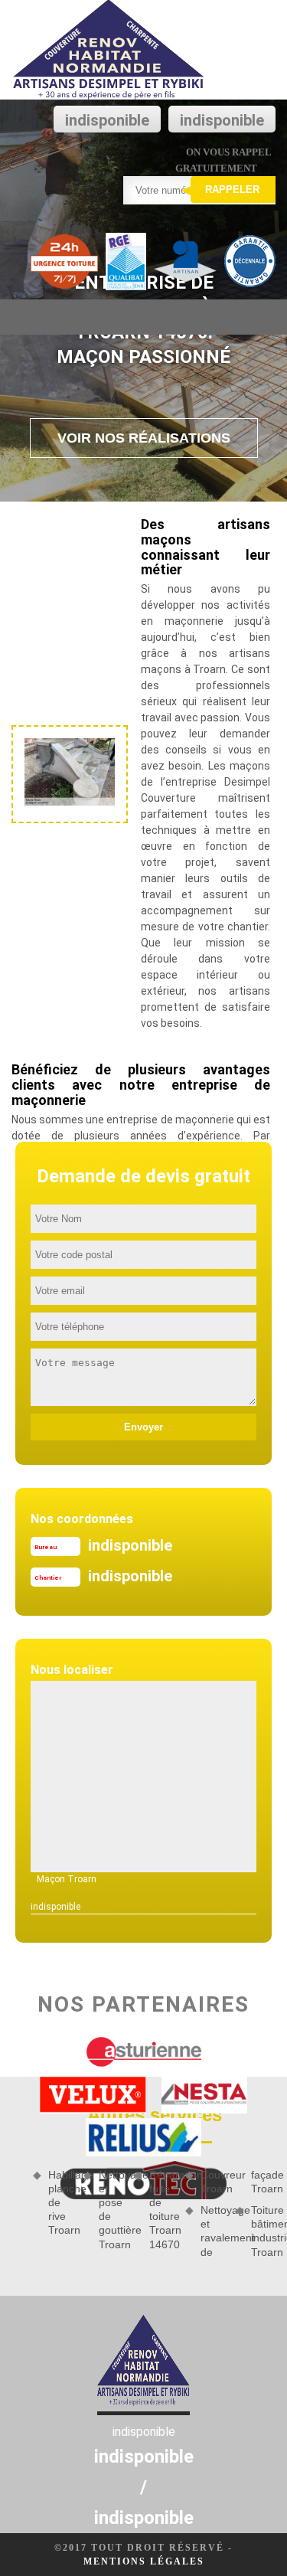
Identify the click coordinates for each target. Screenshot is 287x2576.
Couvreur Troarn (213, 2182)
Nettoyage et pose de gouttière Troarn (111, 2210)
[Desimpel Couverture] (109, 50)
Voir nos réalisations (144, 438)
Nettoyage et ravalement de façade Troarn (238, 2213)
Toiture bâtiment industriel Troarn (263, 2231)
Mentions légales (144, 2561)
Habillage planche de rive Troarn (60, 2203)
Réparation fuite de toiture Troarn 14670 (161, 2210)
